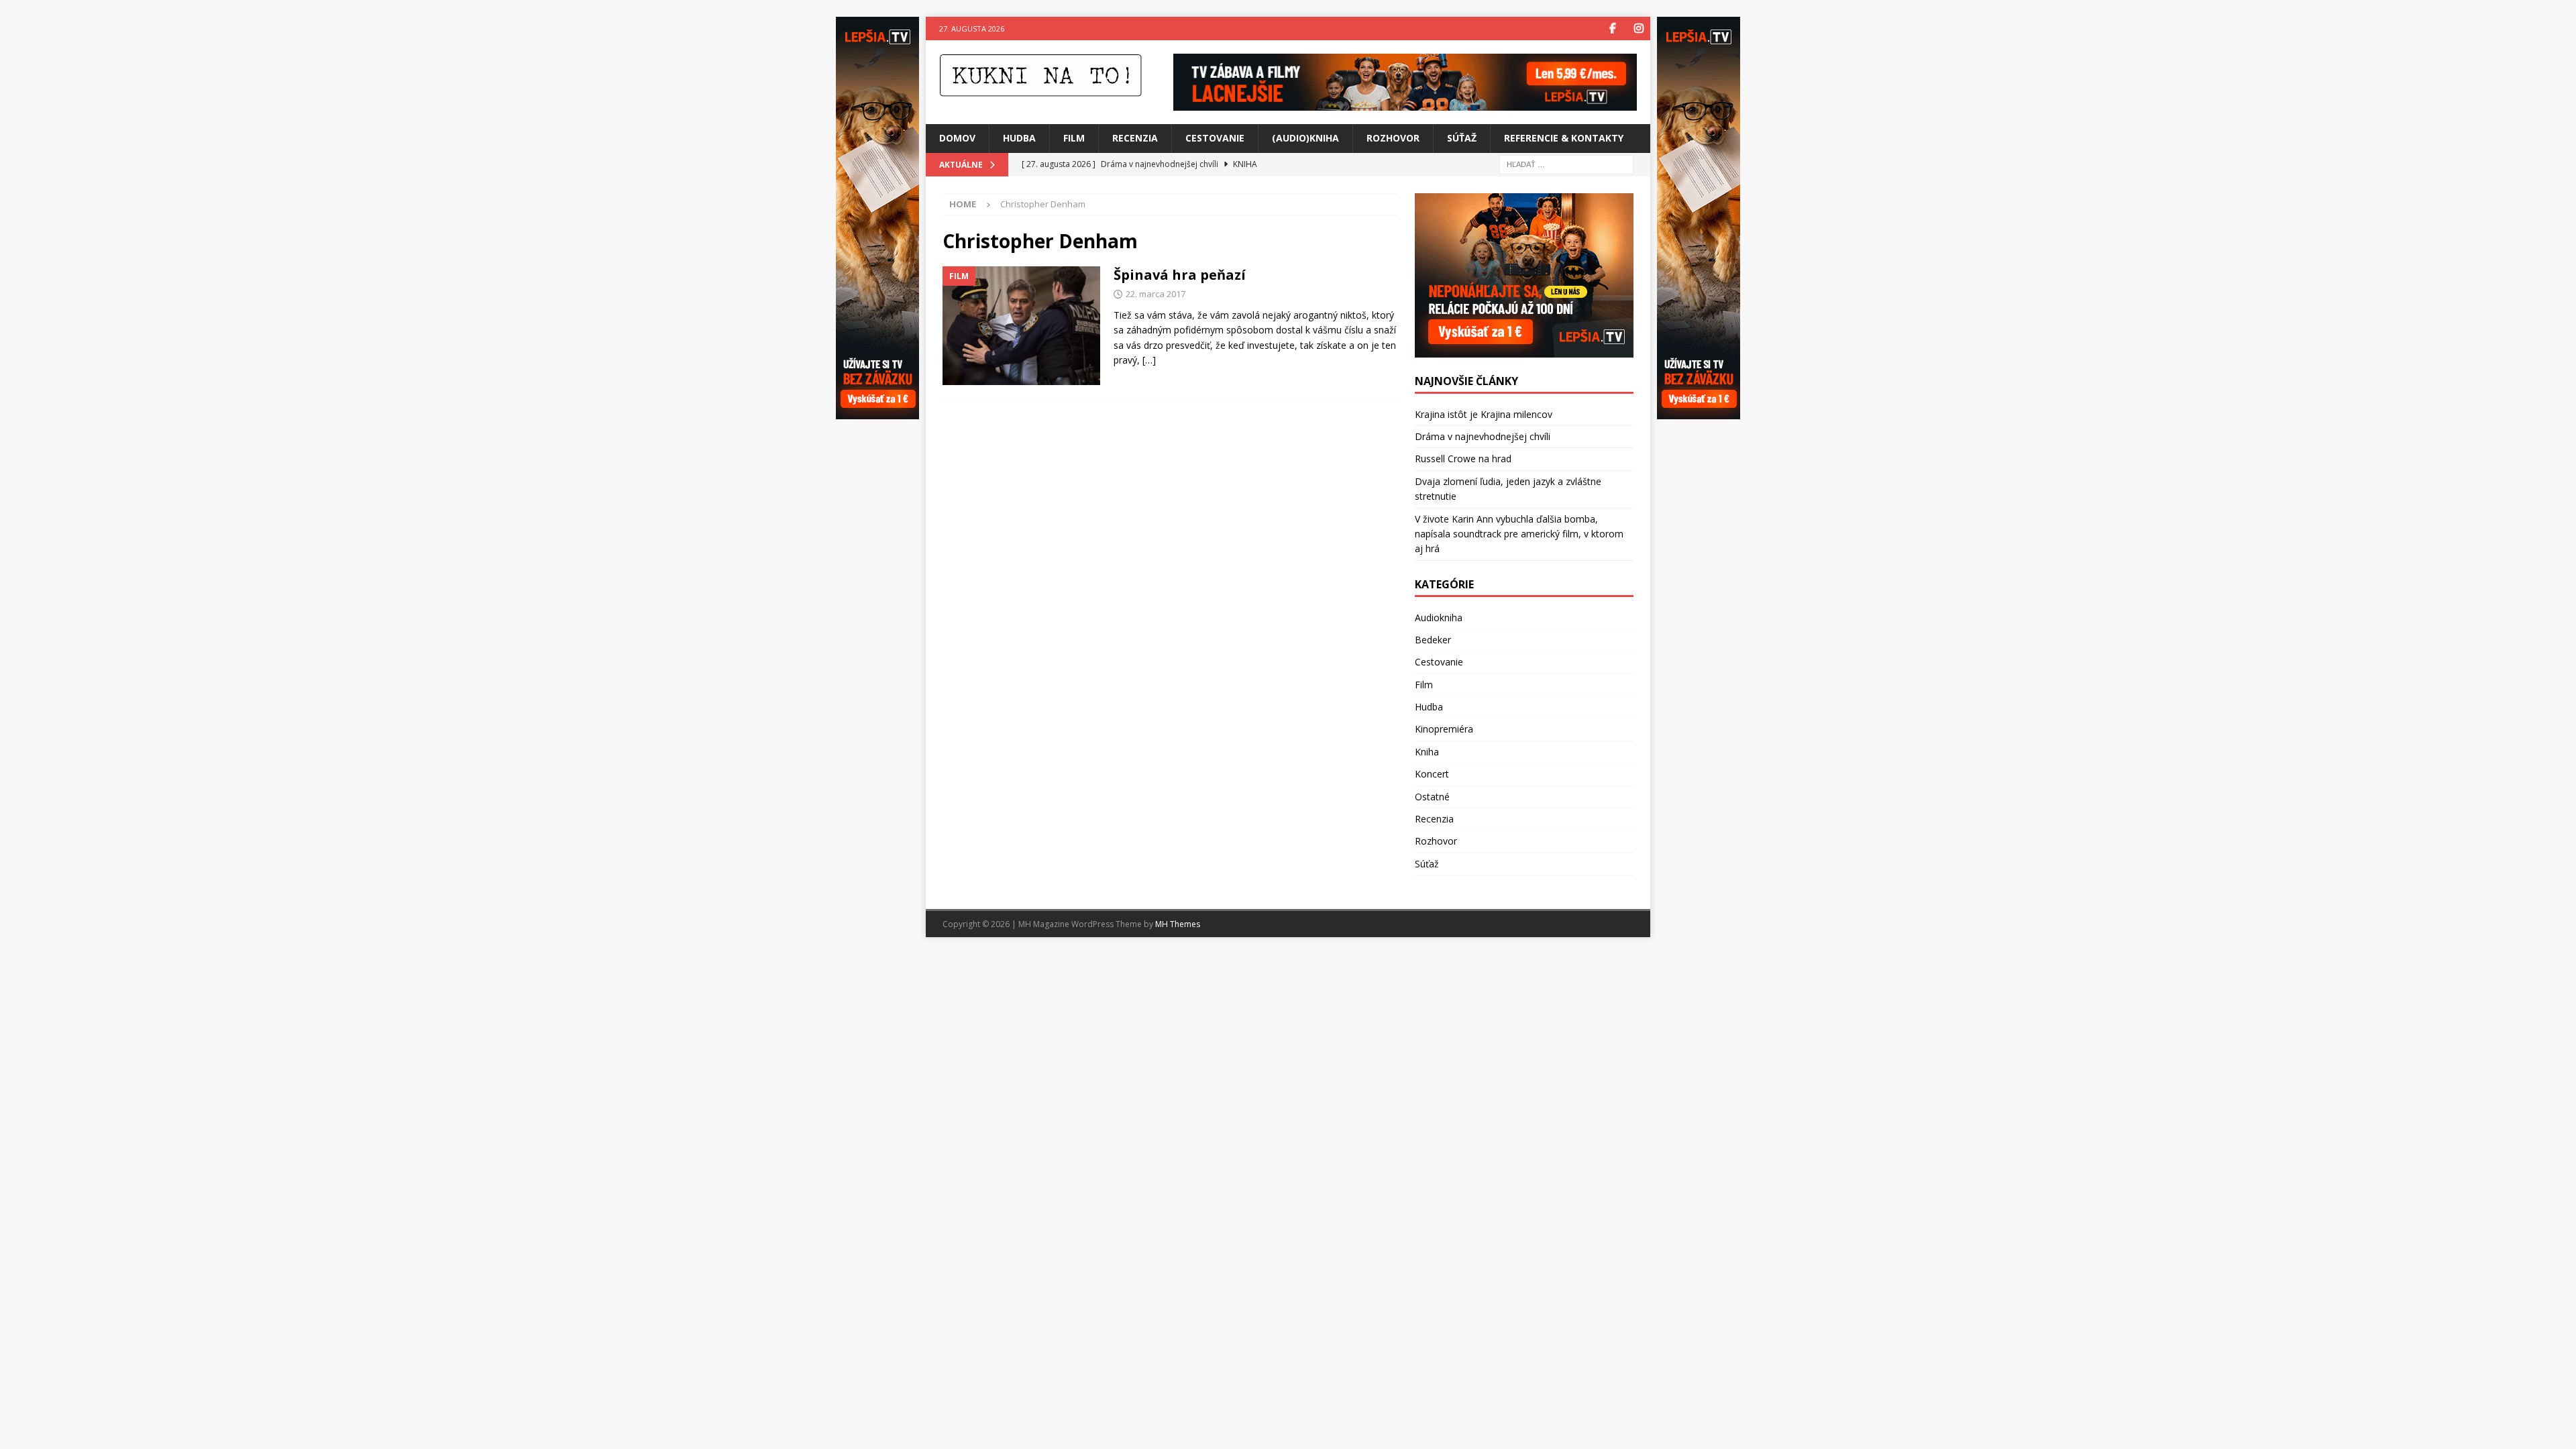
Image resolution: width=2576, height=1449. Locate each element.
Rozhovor (1393, 138)
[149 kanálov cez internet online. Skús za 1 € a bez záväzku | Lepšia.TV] (1405, 103)
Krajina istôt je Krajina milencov (1484, 414)
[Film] (1021, 326)
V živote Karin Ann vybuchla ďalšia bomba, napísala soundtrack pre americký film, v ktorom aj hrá (1519, 534)
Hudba (1019, 138)
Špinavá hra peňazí (1180, 275)
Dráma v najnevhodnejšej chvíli (1483, 436)
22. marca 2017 (1156, 294)
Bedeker (1433, 640)
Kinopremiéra (1444, 729)
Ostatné (1432, 797)
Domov (957, 138)
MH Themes (1178, 924)
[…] (1149, 360)
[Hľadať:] (1566, 163)
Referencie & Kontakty (1564, 138)
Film (1074, 138)
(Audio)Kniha (1305, 138)
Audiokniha (1439, 618)
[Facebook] (1612, 29)
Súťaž (1462, 138)
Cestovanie (1215, 138)
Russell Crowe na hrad (1463, 459)
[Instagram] (1639, 29)
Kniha (1427, 752)
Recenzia (1135, 138)
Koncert (1432, 774)
